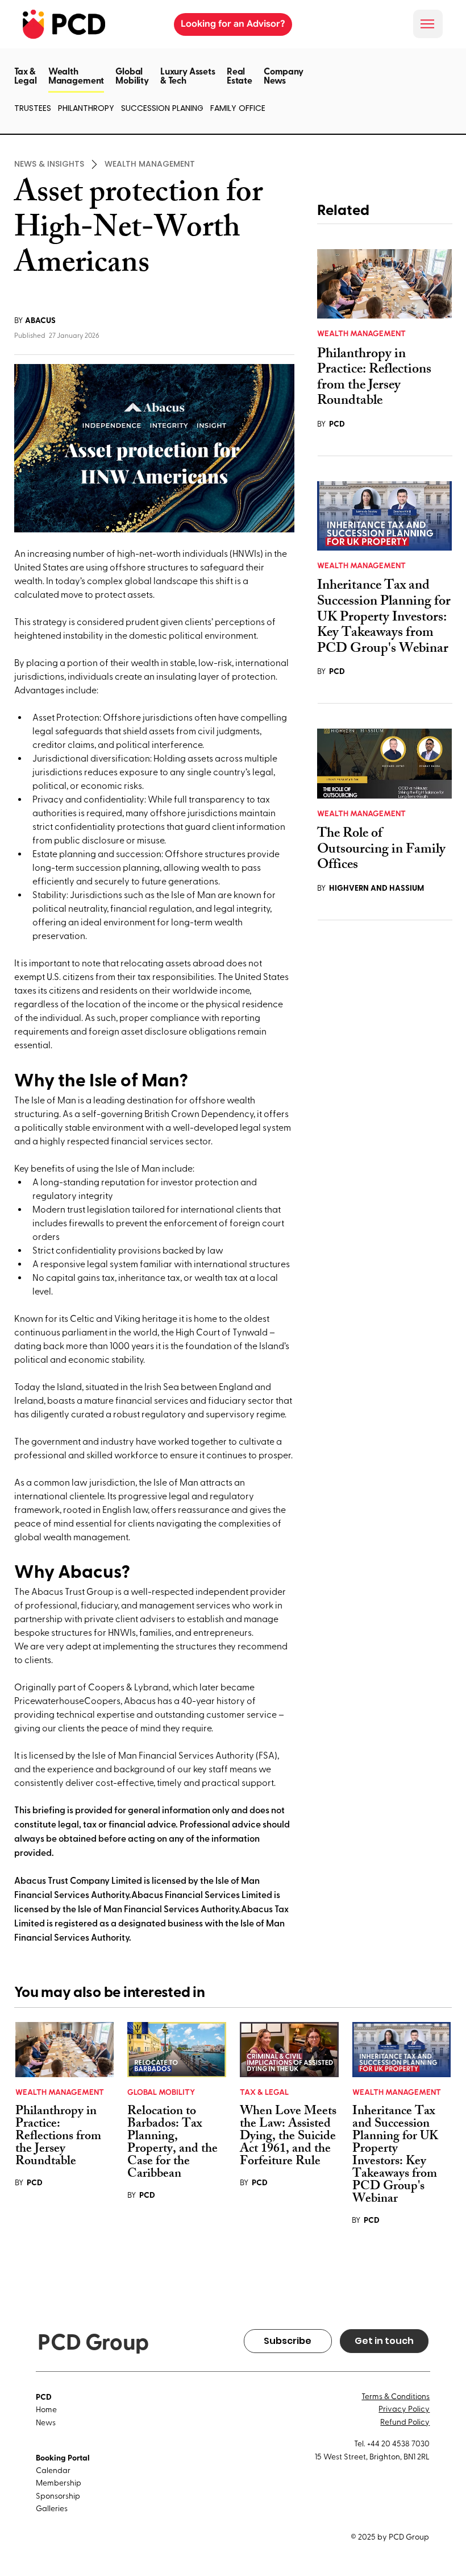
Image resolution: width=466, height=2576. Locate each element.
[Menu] (428, 24)
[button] (76, 92)
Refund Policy (405, 2422)
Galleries (52, 2508)
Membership (59, 2482)
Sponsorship (58, 2496)
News (46, 2422)
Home (46, 2409)
